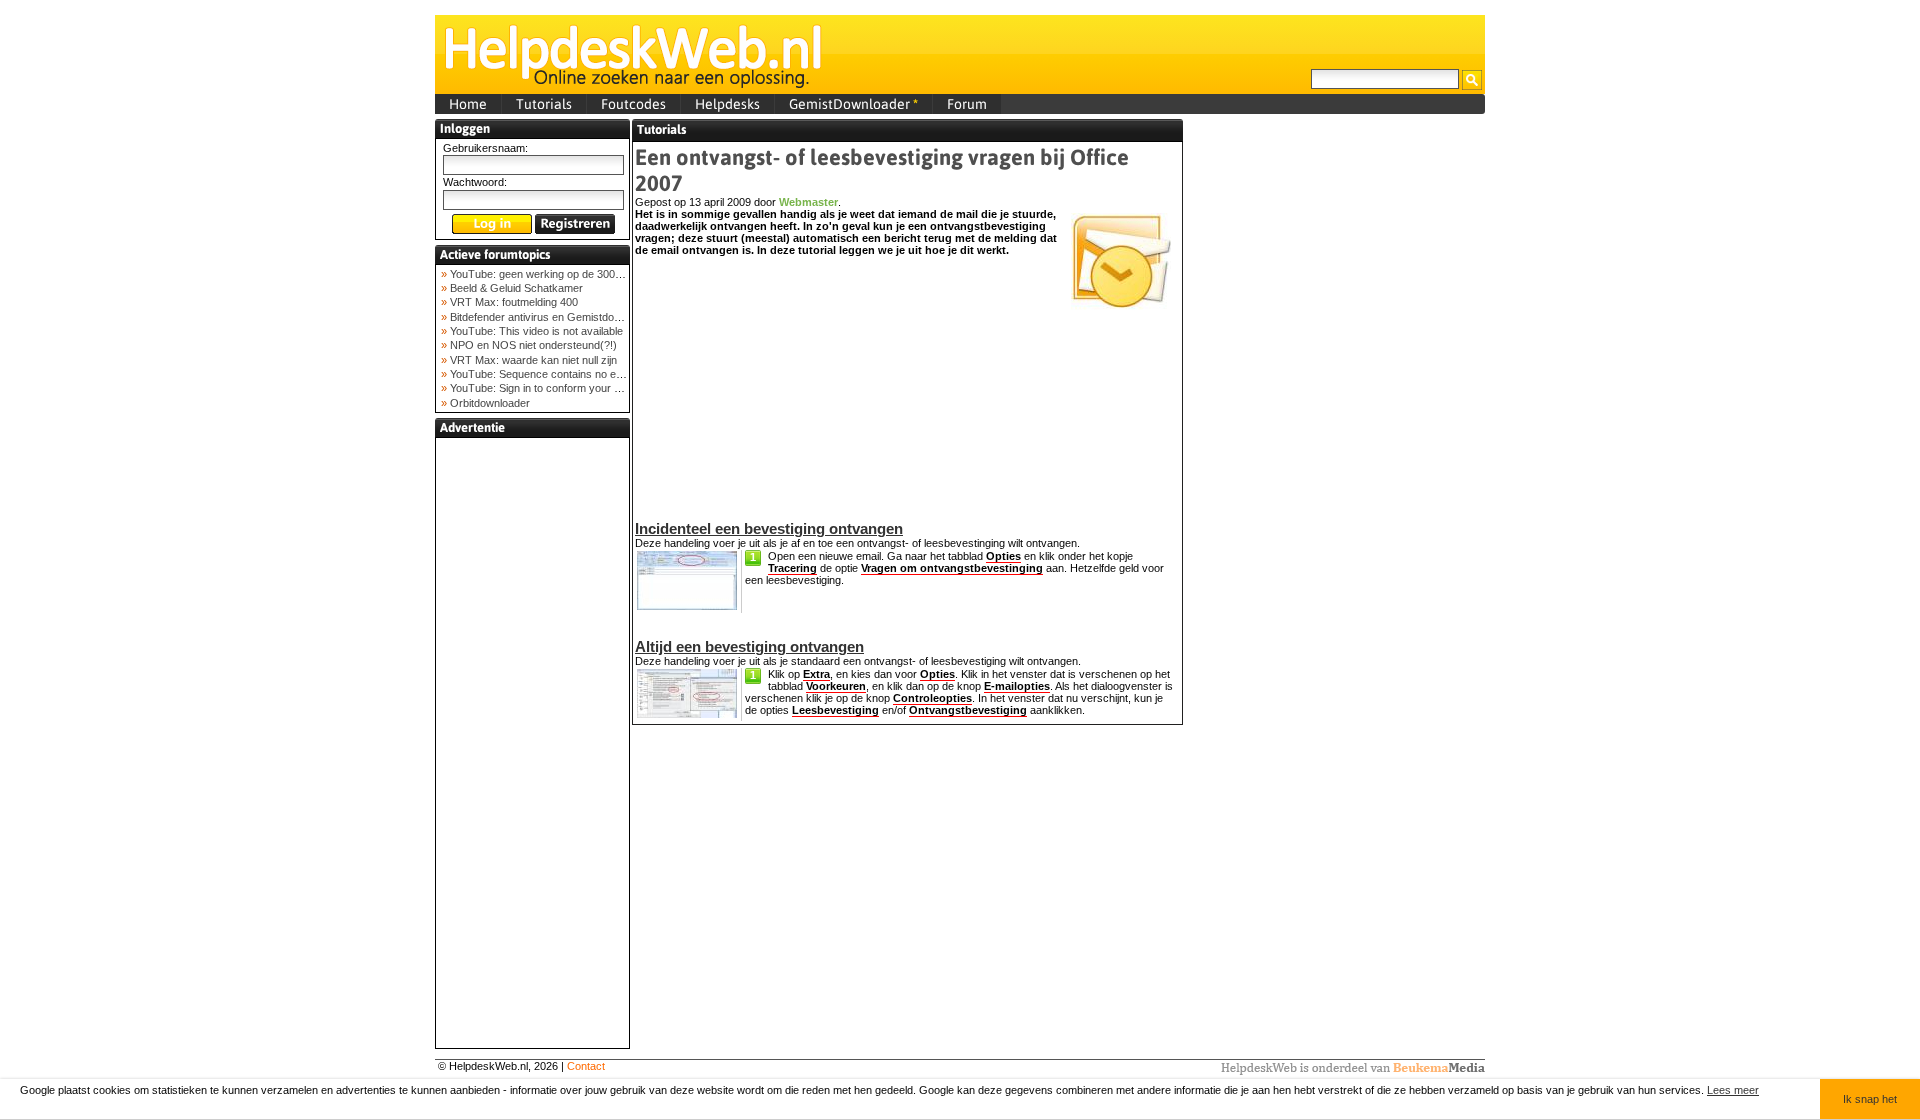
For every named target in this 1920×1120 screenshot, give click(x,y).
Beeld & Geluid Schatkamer (515, 288)
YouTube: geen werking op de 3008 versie (550, 274)
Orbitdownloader (488, 403)
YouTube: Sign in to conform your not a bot (551, 388)
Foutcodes (633, 104)
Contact (586, 1066)
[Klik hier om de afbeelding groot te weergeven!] (687, 606)
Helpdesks (727, 104)
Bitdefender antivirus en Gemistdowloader (549, 317)
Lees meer (1733, 1090)
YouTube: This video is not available (535, 331)
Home (468, 104)
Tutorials (544, 104)
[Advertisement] (532, 743)
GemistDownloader (853, 104)
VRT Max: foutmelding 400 (512, 302)
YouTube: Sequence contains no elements (550, 374)
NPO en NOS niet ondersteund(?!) (532, 345)
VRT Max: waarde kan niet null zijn (532, 360)
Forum (967, 104)
